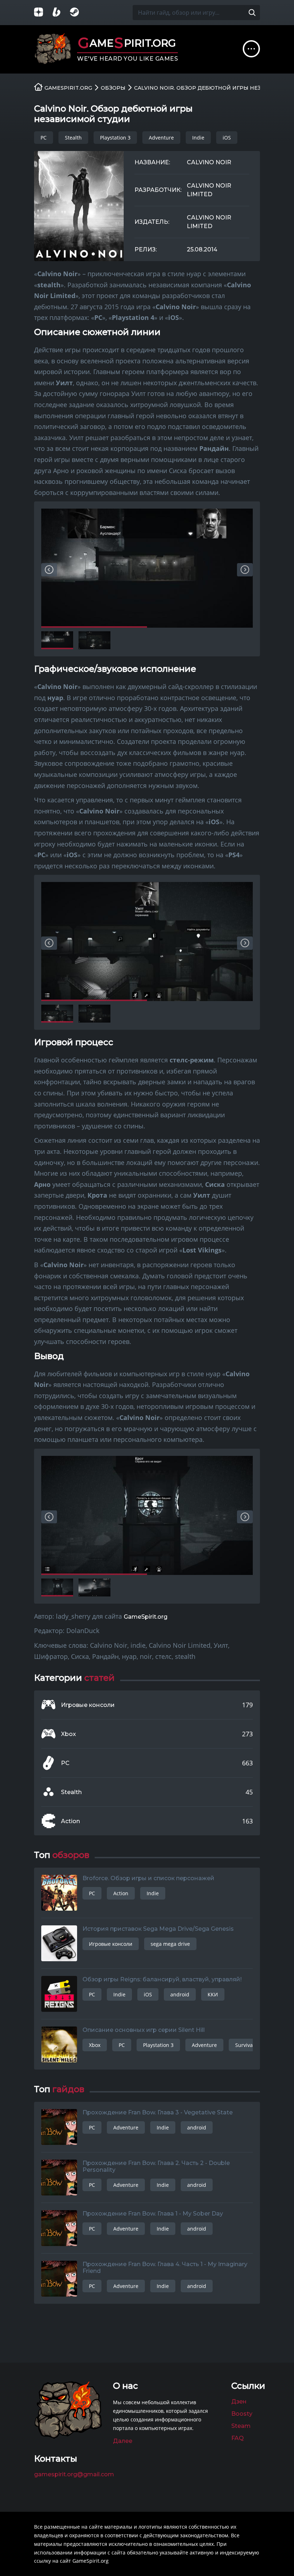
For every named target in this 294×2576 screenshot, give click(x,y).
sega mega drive (170, 1944)
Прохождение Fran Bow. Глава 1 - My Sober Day (153, 2214)
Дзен (239, 2402)
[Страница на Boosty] (61, 13)
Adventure (161, 138)
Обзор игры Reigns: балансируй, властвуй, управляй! (162, 1979)
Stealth (73, 138)
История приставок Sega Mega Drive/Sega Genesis (158, 1929)
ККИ (213, 1994)
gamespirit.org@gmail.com (74, 2474)
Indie (198, 138)
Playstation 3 (115, 138)
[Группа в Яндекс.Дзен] (43, 13)
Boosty (242, 2414)
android (180, 1994)
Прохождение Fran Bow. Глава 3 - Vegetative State (158, 2112)
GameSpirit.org (146, 1617)
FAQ (238, 2438)
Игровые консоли (88, 1705)
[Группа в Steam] (79, 13)
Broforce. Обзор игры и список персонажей (148, 1878)
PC (44, 138)
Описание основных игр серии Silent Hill (144, 2030)
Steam (241, 2426)
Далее (123, 2441)
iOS (227, 138)
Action (70, 1821)
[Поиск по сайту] (252, 13)
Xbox (68, 1734)
